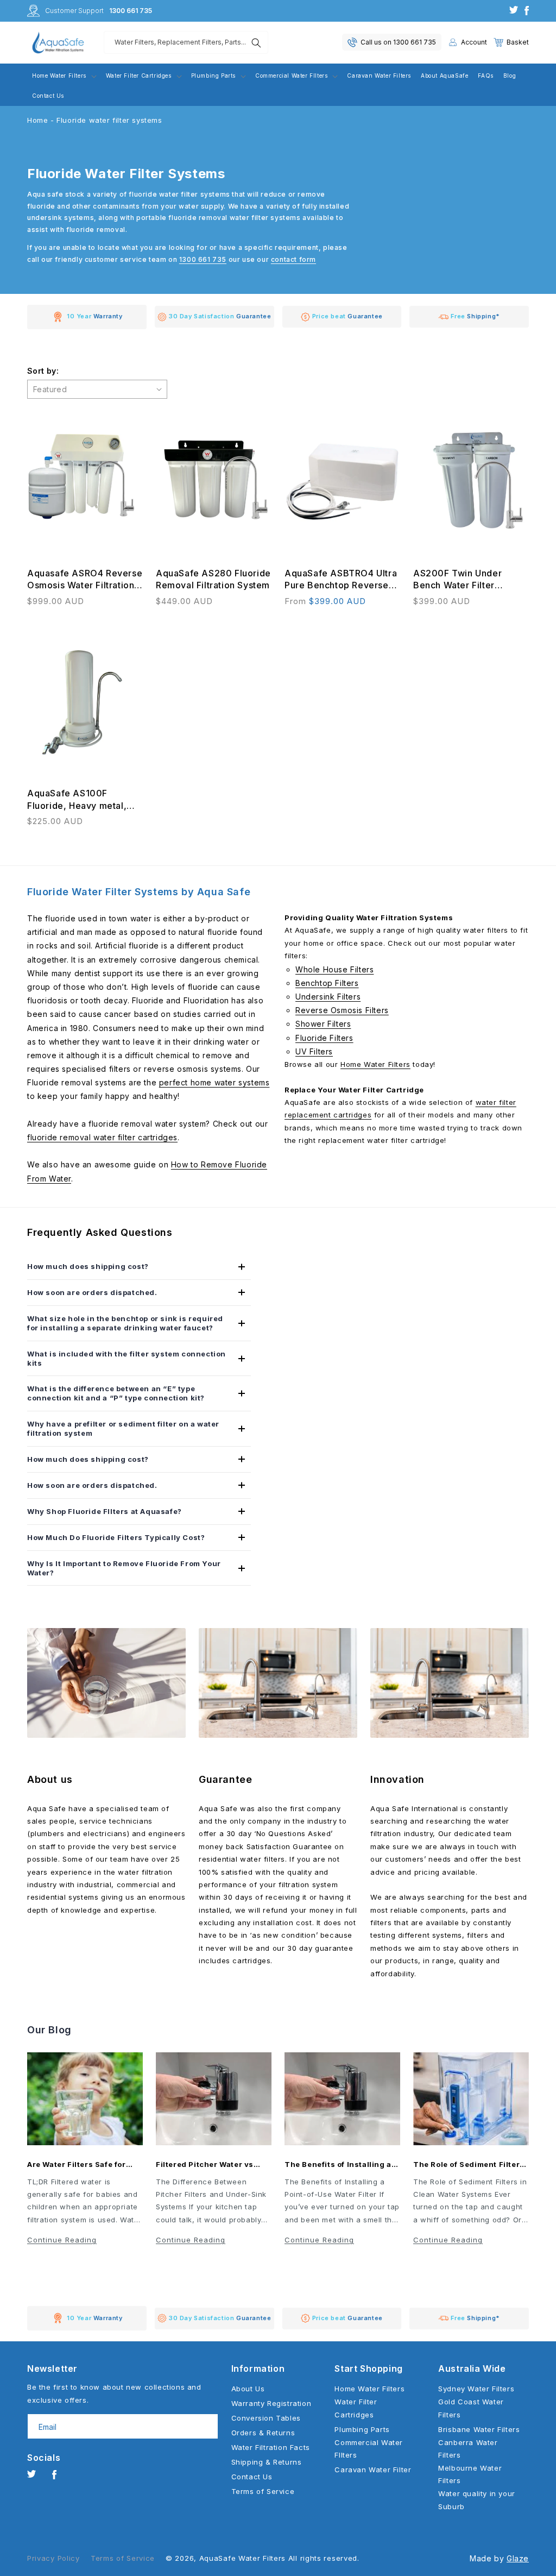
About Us (248, 2389)
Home (37, 120)
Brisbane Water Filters (479, 2429)
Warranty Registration (271, 2403)
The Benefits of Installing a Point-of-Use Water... (338, 2165)
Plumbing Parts (362, 2429)
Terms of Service (263, 2491)
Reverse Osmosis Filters (342, 1010)
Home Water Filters (375, 1064)
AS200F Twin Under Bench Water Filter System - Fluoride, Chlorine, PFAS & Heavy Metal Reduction (466, 580)
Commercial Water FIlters (369, 2449)
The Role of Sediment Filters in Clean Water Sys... (469, 2165)
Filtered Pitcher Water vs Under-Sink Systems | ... (205, 2165)
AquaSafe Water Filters (242, 2558)
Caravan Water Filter (373, 2470)
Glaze (518, 2558)
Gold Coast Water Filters (471, 2408)
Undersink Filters (328, 997)
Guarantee (225, 1779)
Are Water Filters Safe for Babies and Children (77, 2165)
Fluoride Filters (324, 1038)
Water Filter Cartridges (356, 2408)
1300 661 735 (131, 11)
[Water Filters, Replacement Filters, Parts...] (256, 43)
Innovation (397, 1779)
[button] (511, 42)
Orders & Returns (263, 2433)
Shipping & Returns (267, 2462)
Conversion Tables (266, 2418)
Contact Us (252, 2477)
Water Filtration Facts (271, 2447)
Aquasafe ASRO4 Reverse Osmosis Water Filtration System (85, 580)
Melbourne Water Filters (470, 2474)
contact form (293, 259)
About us (50, 1779)
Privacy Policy (53, 2558)
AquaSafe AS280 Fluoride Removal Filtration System (213, 579)
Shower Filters (323, 1024)
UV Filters (314, 1051)
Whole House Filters (334, 969)
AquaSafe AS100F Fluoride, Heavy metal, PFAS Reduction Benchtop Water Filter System (84, 800)
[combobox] (186, 42)
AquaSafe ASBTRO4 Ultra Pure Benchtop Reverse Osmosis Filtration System (341, 580)
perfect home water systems (214, 1082)
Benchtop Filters (327, 983)
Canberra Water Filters (468, 2449)
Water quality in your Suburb (477, 2500)
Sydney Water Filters (476, 2389)
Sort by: (43, 371)
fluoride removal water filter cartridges (102, 1137)
